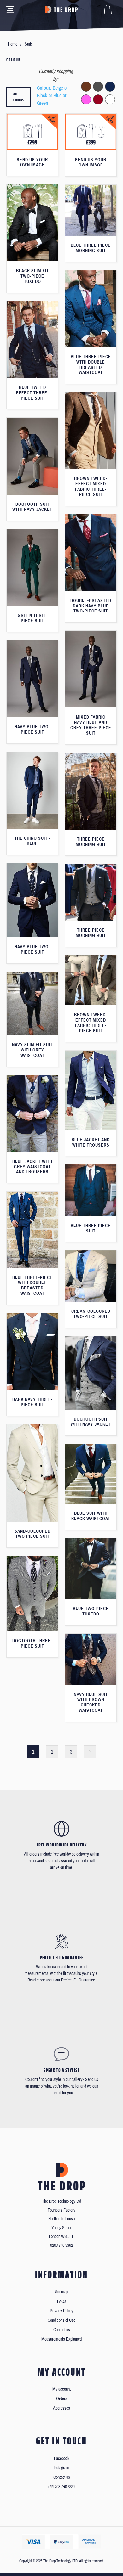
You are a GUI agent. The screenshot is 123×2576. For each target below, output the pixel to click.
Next (90, 1752)
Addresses (61, 2408)
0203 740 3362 (61, 2245)
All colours (18, 97)
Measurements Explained (61, 2339)
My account (61, 2389)
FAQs (62, 2301)
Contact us (62, 2330)
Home (13, 44)
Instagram (61, 2468)
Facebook (62, 2458)
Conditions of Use (61, 2320)
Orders (62, 2399)
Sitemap (61, 2292)
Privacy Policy (61, 2311)
